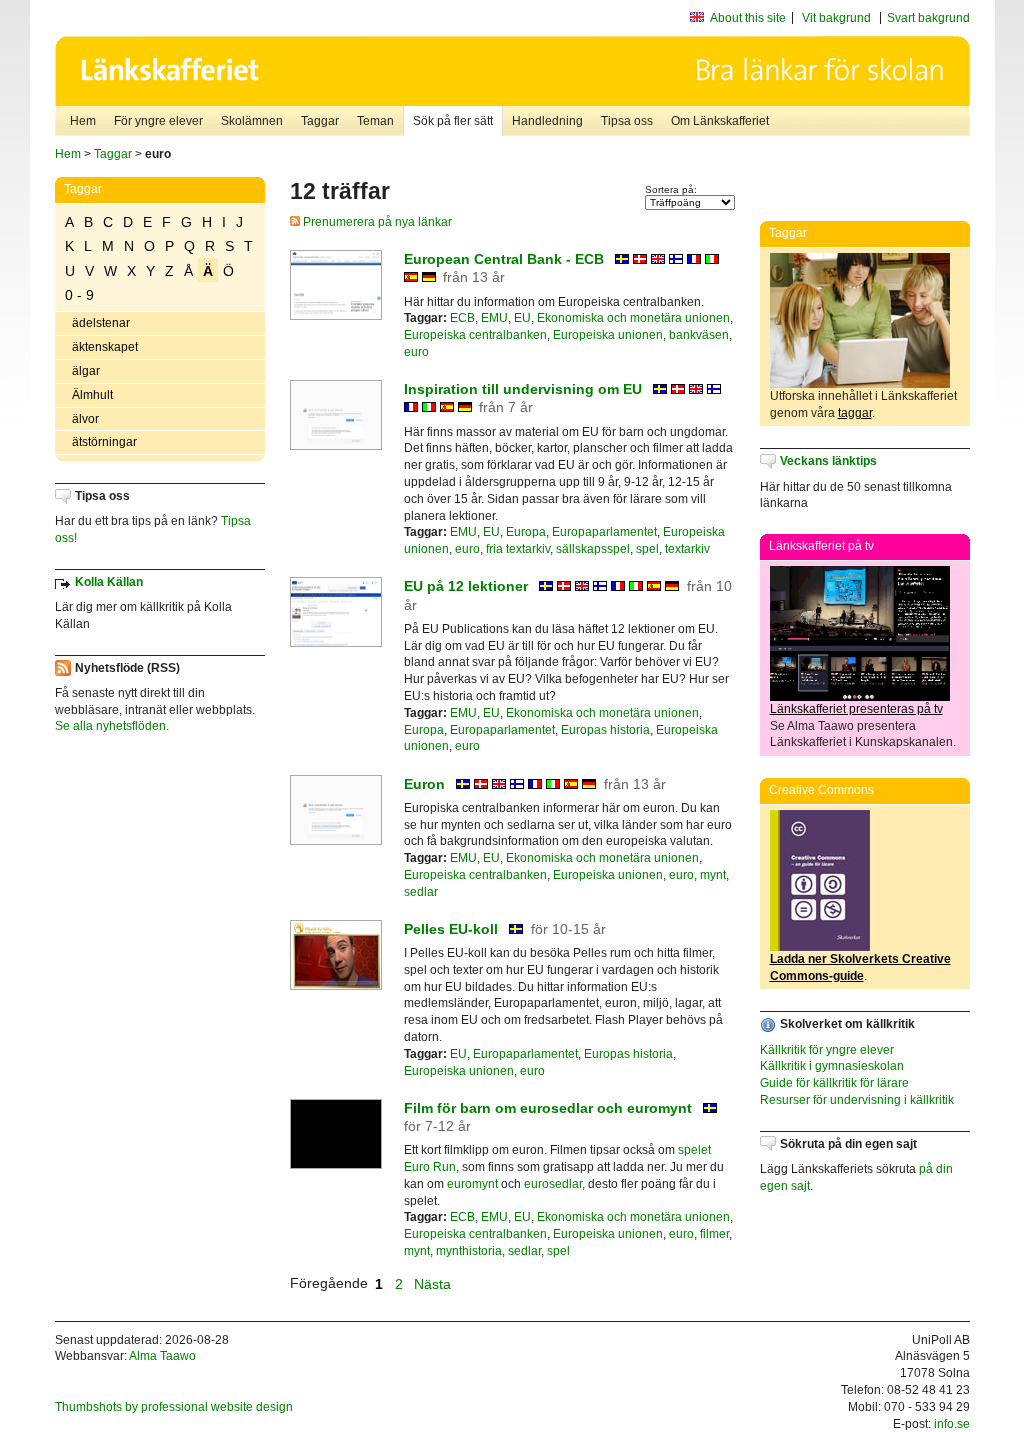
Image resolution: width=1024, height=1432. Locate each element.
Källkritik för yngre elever (827, 1050)
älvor (85, 419)
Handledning (547, 121)
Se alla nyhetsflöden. (112, 726)
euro (416, 352)
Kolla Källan (109, 582)
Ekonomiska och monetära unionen (633, 318)
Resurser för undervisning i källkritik (857, 1100)
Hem (83, 121)
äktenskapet (105, 347)
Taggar (320, 121)
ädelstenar (101, 323)
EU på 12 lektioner (466, 586)
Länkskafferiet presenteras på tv (856, 709)
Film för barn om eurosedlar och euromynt (548, 1108)
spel (647, 549)
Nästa (434, 1283)
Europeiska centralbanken (475, 335)
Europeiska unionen (608, 335)
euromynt (472, 1184)
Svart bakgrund (928, 18)
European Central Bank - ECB (504, 259)
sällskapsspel (593, 549)
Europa (526, 532)
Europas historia (605, 730)
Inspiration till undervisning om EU (523, 389)
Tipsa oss (627, 121)
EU (522, 318)
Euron (424, 784)
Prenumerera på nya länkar (376, 222)
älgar (86, 371)
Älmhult (92, 395)
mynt (713, 875)
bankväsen (699, 335)
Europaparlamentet (604, 532)
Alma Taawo (162, 1356)
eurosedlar (553, 1184)
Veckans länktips (828, 461)
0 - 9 (79, 295)
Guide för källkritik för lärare (834, 1083)
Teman (375, 121)
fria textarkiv (518, 549)
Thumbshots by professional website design (174, 1407)
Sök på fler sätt (453, 121)
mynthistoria (469, 1251)
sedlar (421, 892)
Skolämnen (252, 121)
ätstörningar (104, 442)
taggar (855, 413)
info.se (952, 1424)
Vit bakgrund (836, 18)
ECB (462, 318)
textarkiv (687, 549)
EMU (494, 318)
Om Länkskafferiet (720, 121)
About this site (748, 18)
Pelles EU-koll (451, 929)
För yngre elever (158, 121)
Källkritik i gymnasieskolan (832, 1066)
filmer (714, 1234)
